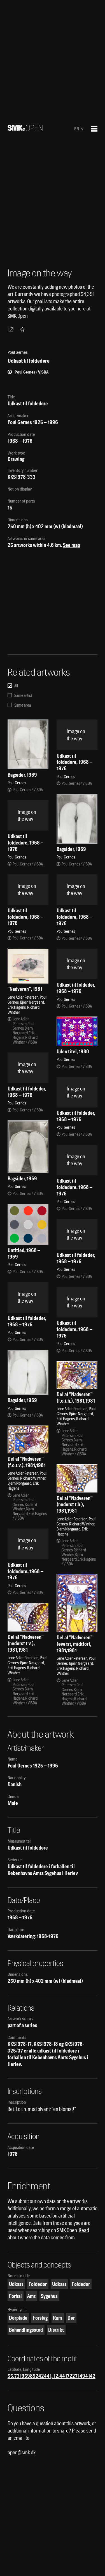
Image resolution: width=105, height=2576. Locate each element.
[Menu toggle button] (94, 129)
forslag (40, 2318)
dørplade (18, 2318)
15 (10, 508)
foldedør (38, 2284)
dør (71, 2318)
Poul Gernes (20, 422)
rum (58, 2318)
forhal (15, 2296)
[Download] (12, 329)
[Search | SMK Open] (25, 129)
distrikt (56, 2330)
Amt (31, 2296)
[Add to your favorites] (24, 329)
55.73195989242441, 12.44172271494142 (52, 2376)
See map (72, 545)
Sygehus (49, 2296)
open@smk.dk (22, 2452)
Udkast (16, 2284)
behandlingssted (26, 2330)
